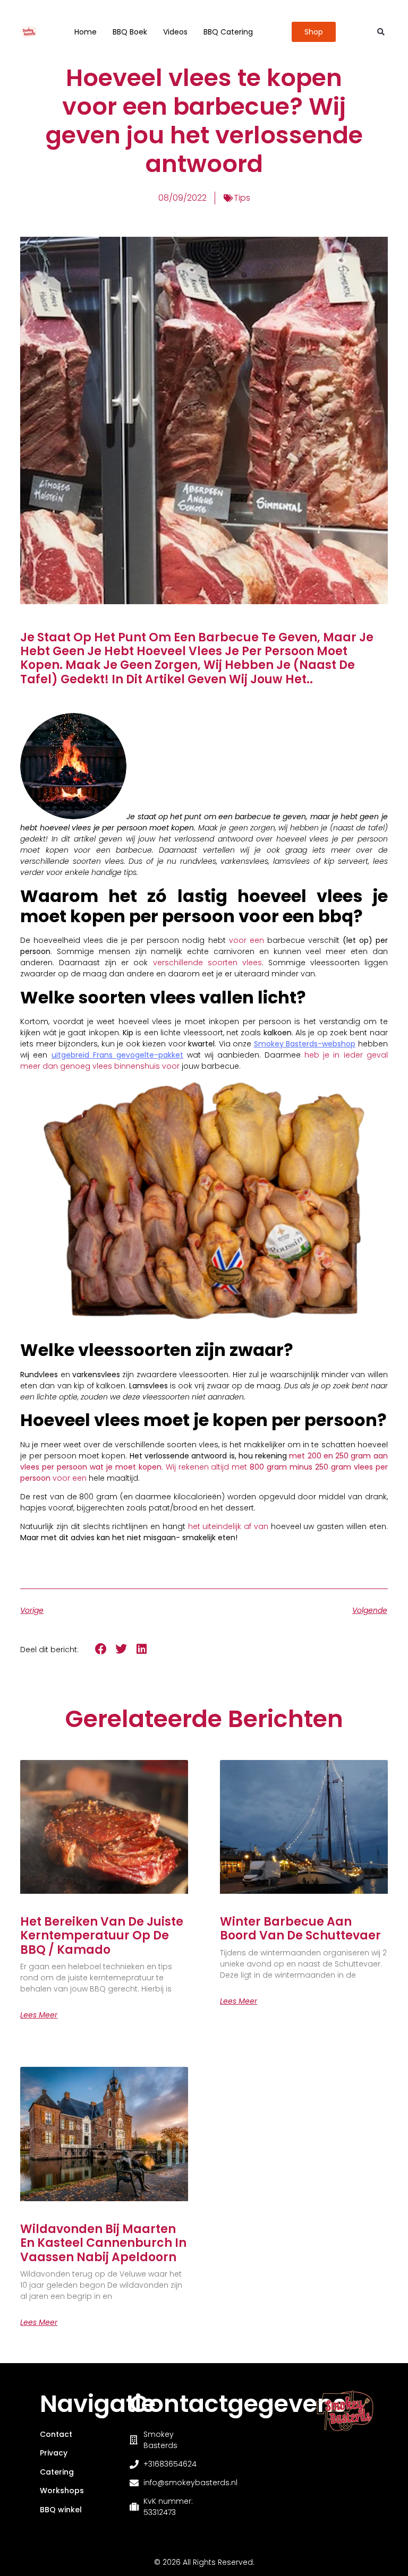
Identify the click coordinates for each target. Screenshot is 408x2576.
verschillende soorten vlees (207, 963)
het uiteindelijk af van (228, 1526)
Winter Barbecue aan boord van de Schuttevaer (300, 1929)
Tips (242, 198)
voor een (246, 940)
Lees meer (39, 2015)
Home (86, 32)
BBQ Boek (130, 32)
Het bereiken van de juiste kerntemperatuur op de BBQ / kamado (102, 1936)
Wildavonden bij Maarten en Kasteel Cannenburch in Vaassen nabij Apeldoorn (103, 2243)
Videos (175, 32)
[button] (381, 32)
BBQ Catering (228, 32)
